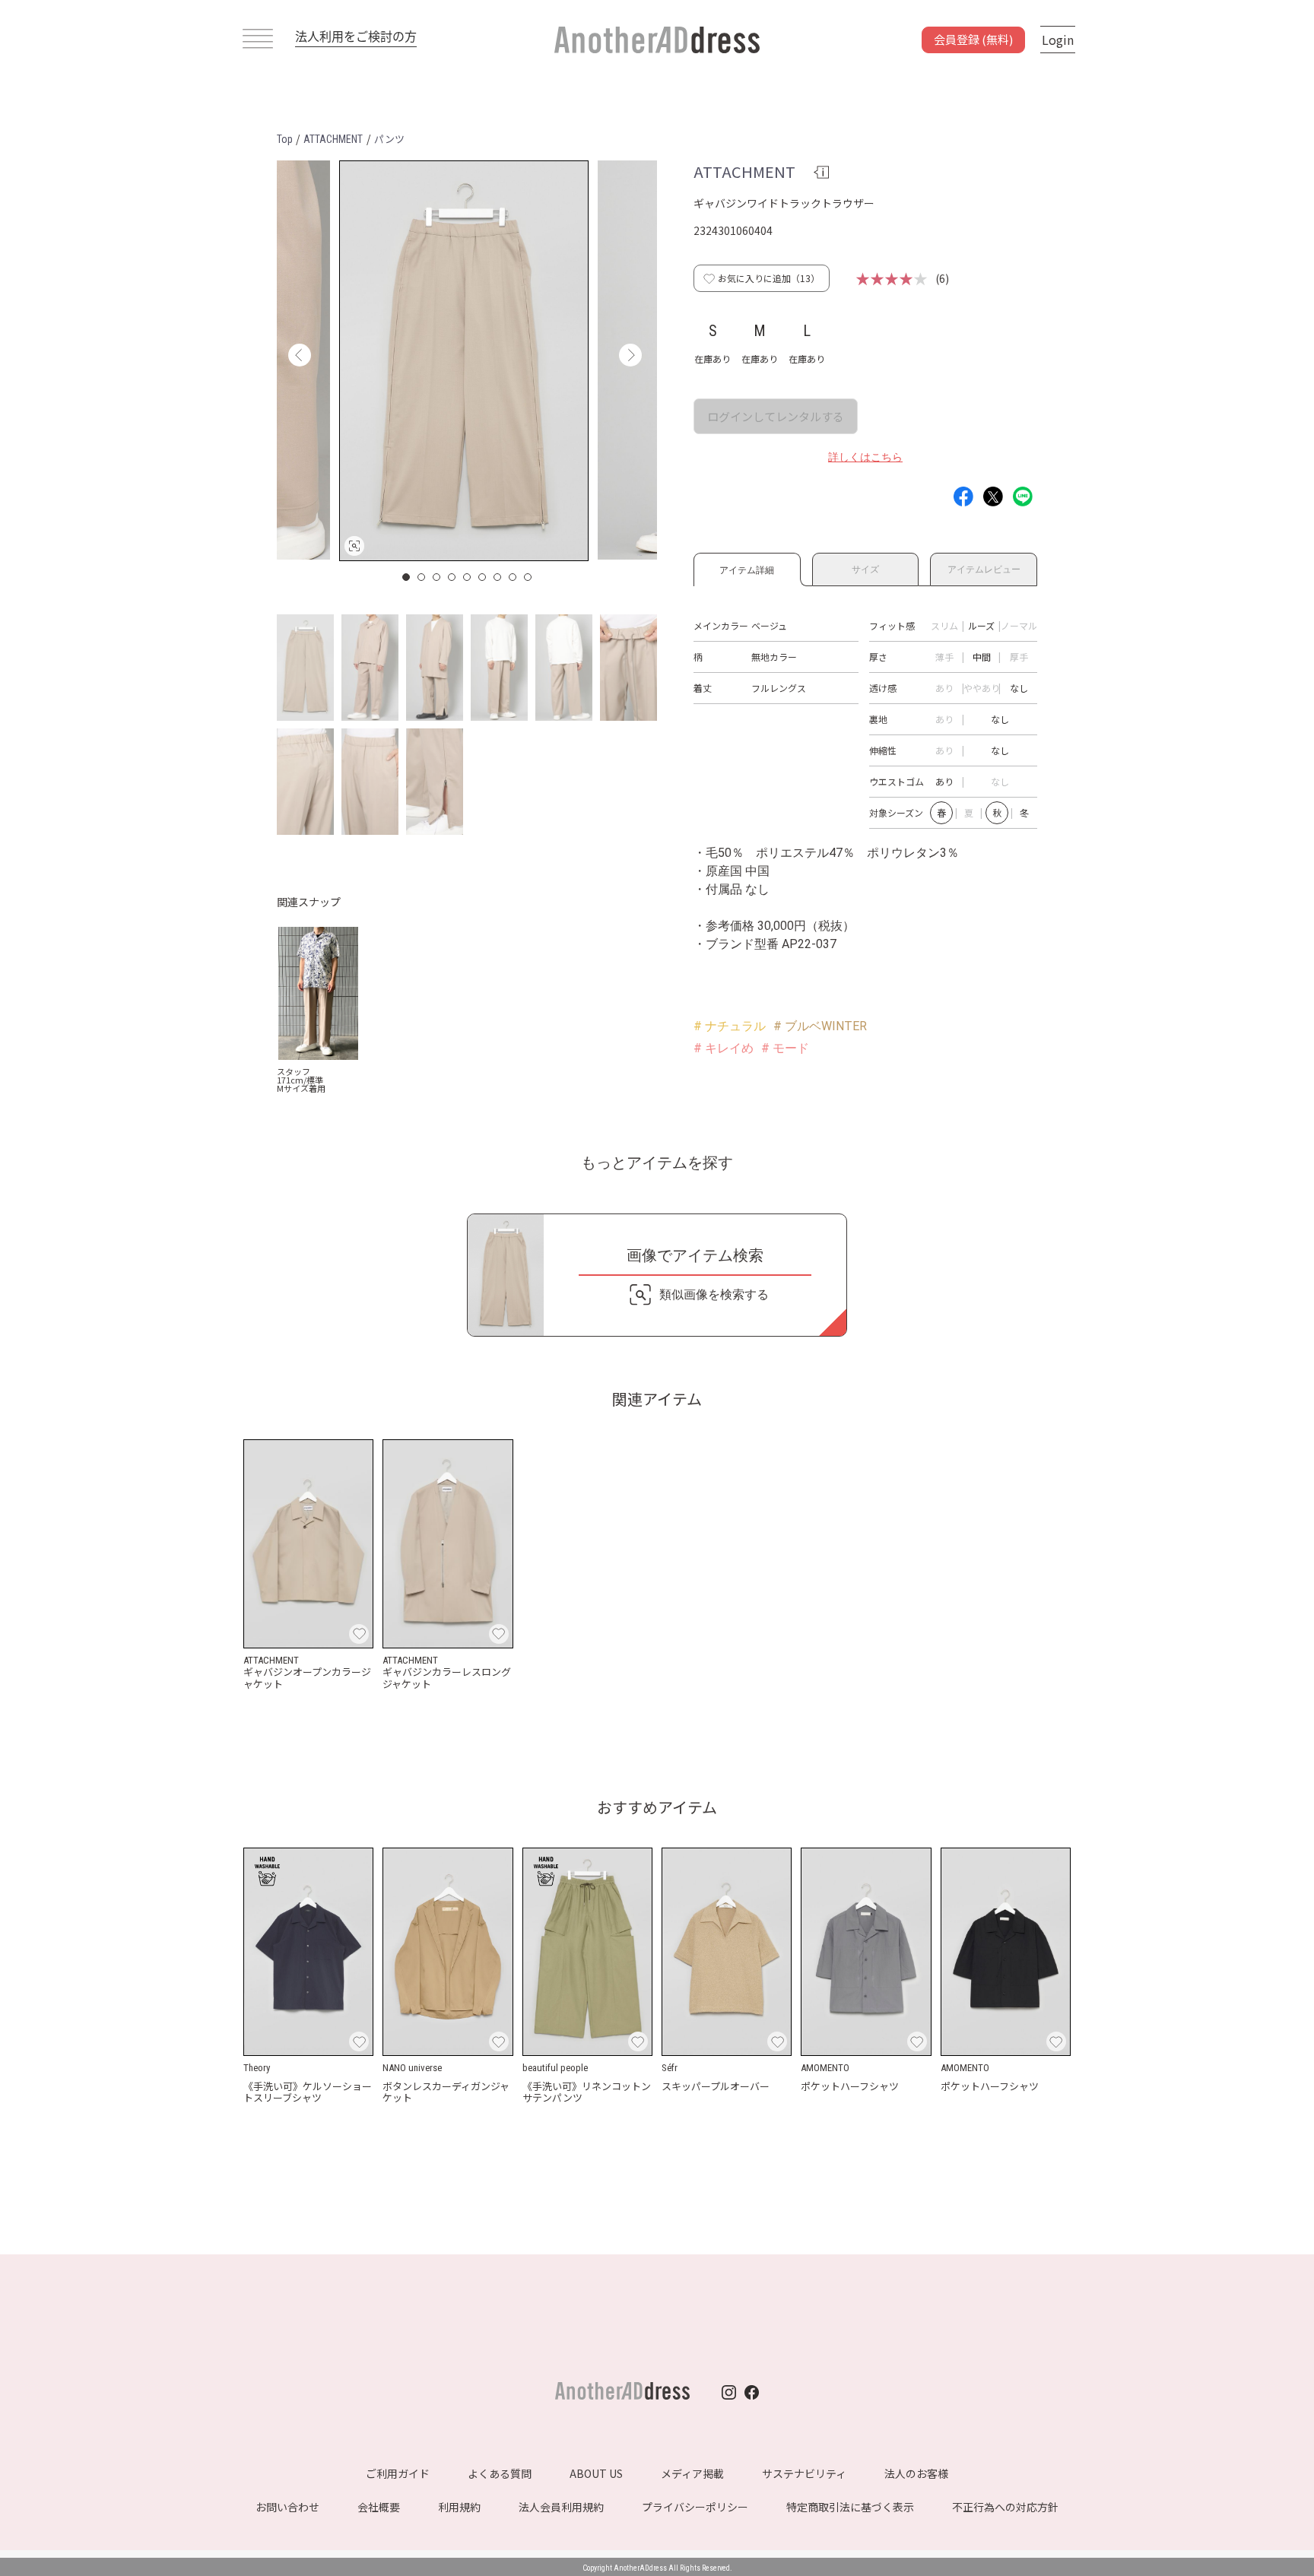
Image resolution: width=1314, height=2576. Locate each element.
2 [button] (422, 577)
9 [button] (528, 577)
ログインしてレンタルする (776, 416)
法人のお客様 (916, 2473)
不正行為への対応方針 (1005, 2507)
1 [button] (407, 577)
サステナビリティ (804, 2473)
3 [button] (437, 577)
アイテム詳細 (747, 568)
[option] (464, 361)
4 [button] (452, 577)
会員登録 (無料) (973, 39)
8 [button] (513, 577)
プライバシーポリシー (695, 2507)
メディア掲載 (692, 2473)
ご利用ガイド (398, 2473)
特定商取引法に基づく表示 (850, 2507)
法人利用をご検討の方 (356, 36)
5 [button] (468, 577)
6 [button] (483, 577)
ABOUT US (596, 2473)
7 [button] (498, 577)
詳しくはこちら (865, 457)
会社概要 (379, 2507)
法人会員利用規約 (561, 2507)
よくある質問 (500, 2473)
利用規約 (459, 2507)
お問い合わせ (287, 2507)
